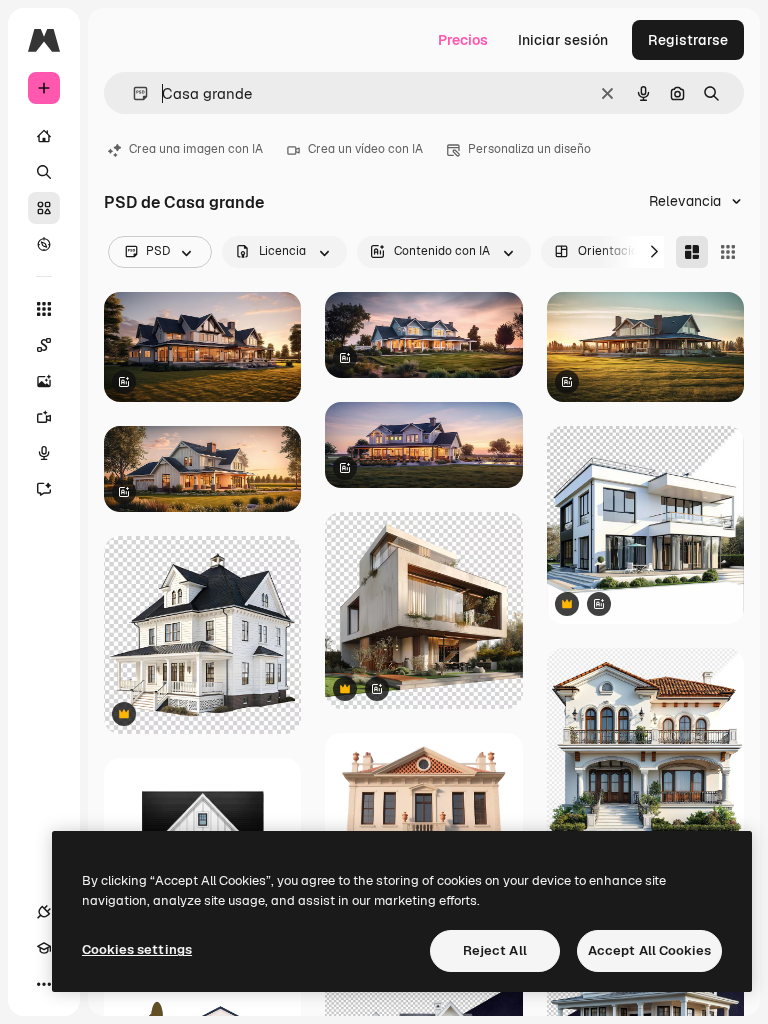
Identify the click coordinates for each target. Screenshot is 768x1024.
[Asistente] (44, 489)
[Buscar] (44, 172)
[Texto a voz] (44, 453)
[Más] (44, 984)
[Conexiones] (44, 912)
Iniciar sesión (563, 40)
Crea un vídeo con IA (365, 149)
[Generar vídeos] (44, 417)
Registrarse (688, 40)
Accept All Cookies (649, 950)
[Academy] (44, 948)
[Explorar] (44, 244)
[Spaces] (44, 345)
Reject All (495, 950)
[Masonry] (692, 252)
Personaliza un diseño (529, 149)
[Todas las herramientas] (44, 309)
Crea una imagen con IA (196, 149)
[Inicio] (44, 136)
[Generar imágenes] (44, 381)
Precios (463, 40)
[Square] (728, 252)
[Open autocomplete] (132, 93)
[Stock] (44, 208)
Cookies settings (137, 949)
